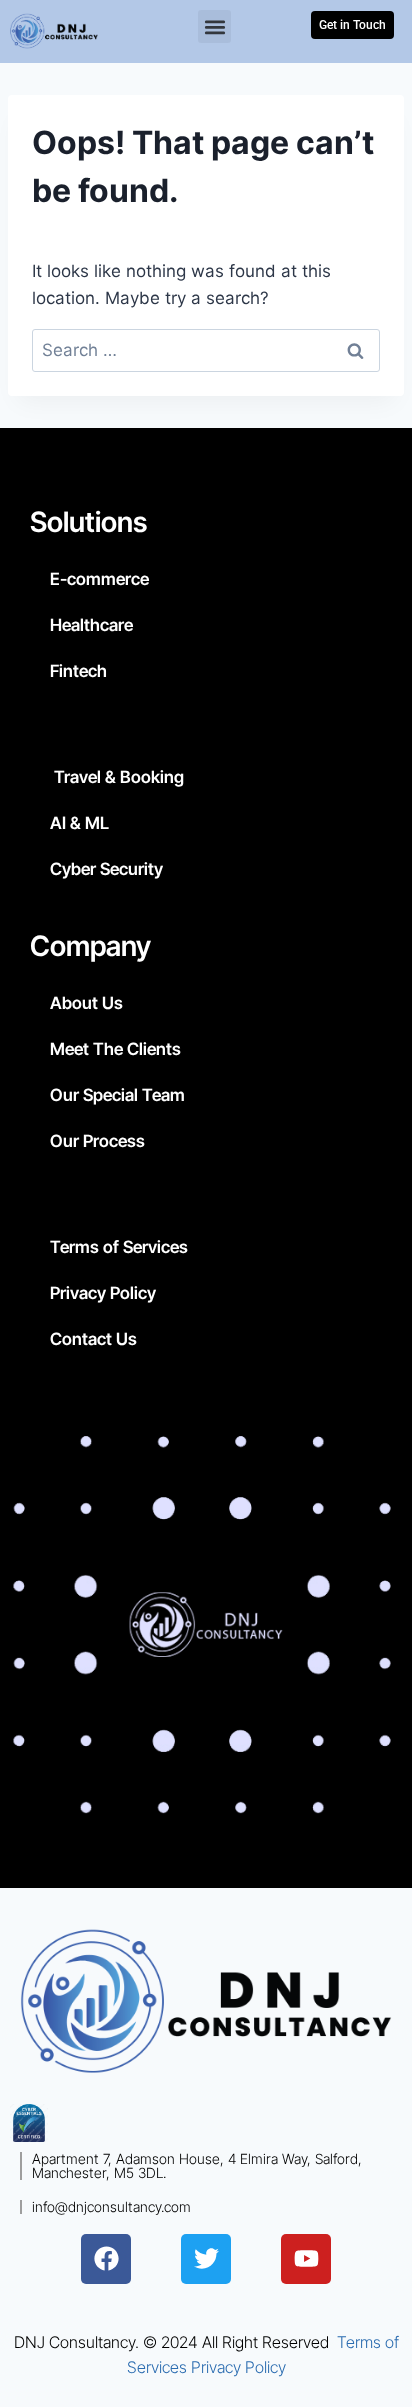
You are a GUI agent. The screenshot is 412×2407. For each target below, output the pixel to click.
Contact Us (93, 1339)
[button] (214, 26)
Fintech (78, 671)
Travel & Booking (117, 777)
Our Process (97, 1141)
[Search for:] (206, 350)
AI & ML (79, 823)
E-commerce (99, 579)
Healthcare (91, 625)
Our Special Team (117, 1095)
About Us (86, 1003)
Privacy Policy (103, 1293)
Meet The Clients (115, 1049)
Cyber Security (106, 869)
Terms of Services (119, 1247)
